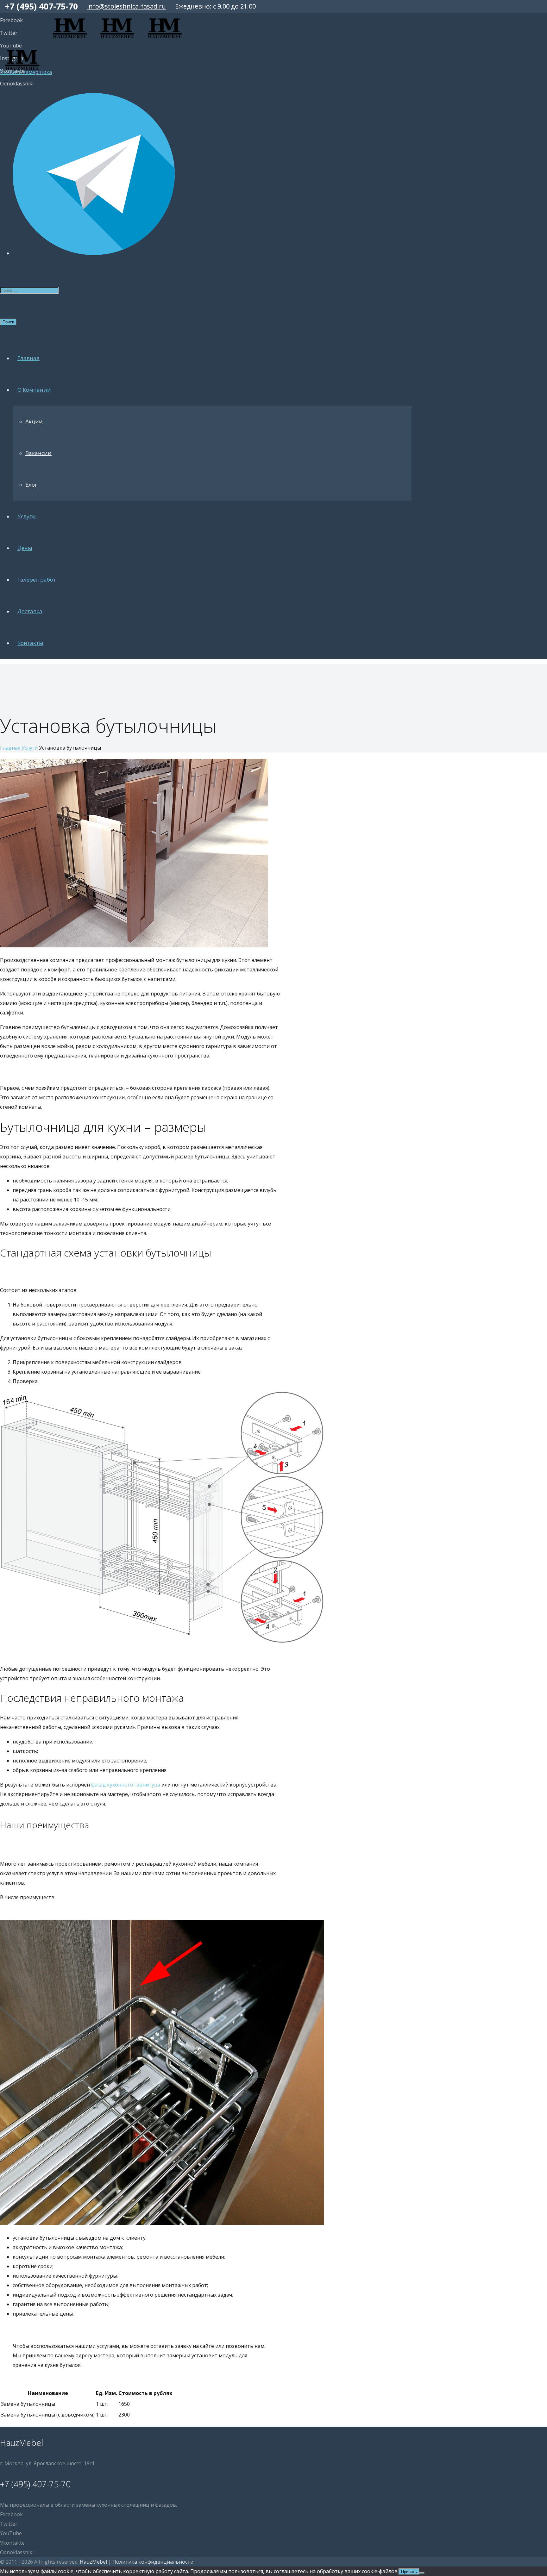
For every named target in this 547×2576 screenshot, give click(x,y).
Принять (409, 2572)
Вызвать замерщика (26, 72)
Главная (10, 748)
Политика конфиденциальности (153, 2562)
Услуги (30, 748)
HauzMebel (93, 2562)
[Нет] (422, 2573)
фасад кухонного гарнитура (126, 1785)
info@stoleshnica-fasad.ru (126, 6)
